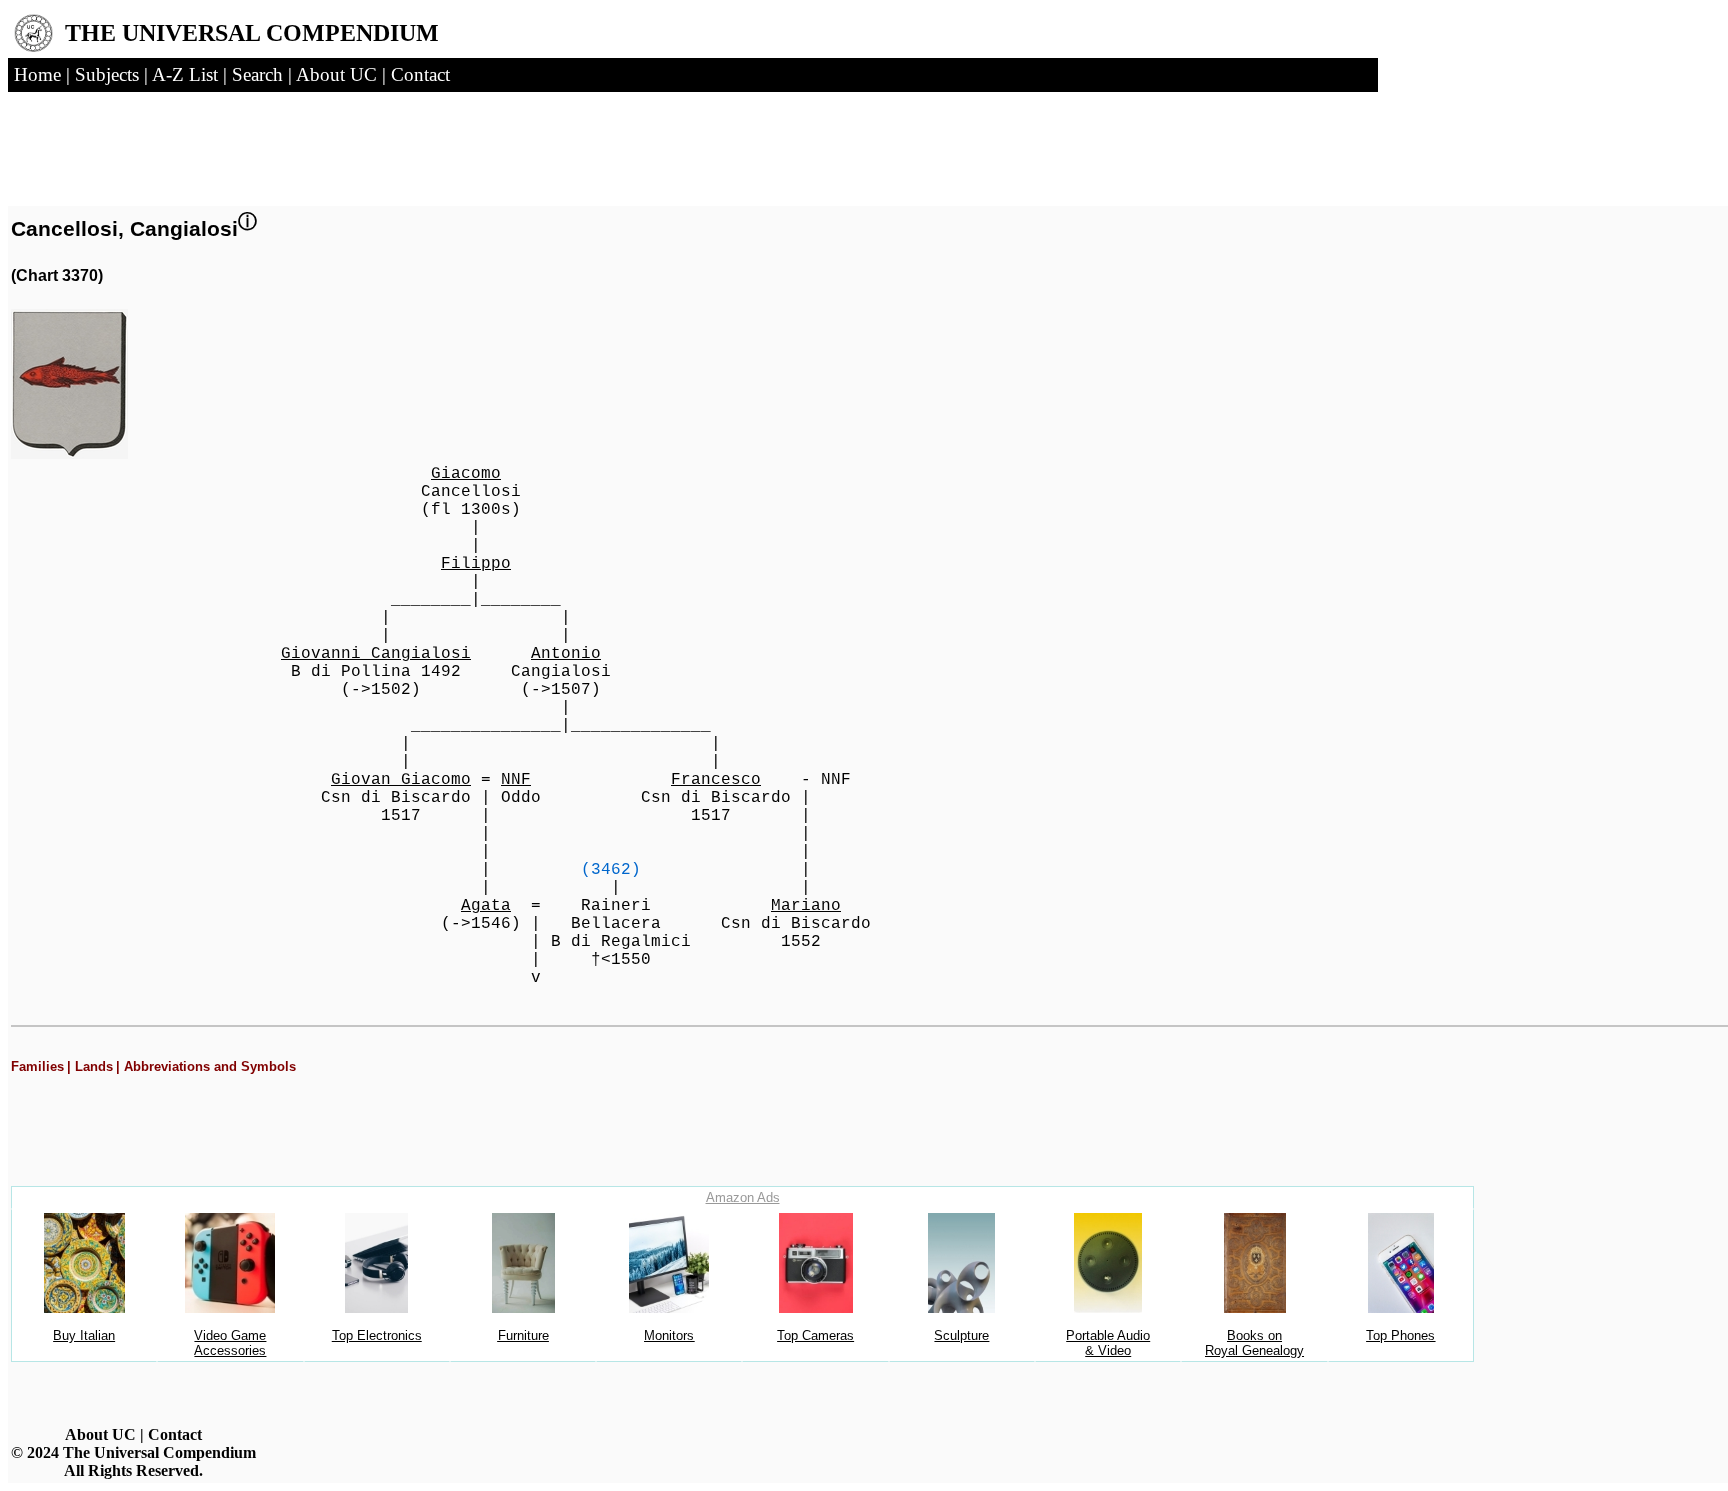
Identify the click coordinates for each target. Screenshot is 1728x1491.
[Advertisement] (258, 143)
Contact (175, 1434)
